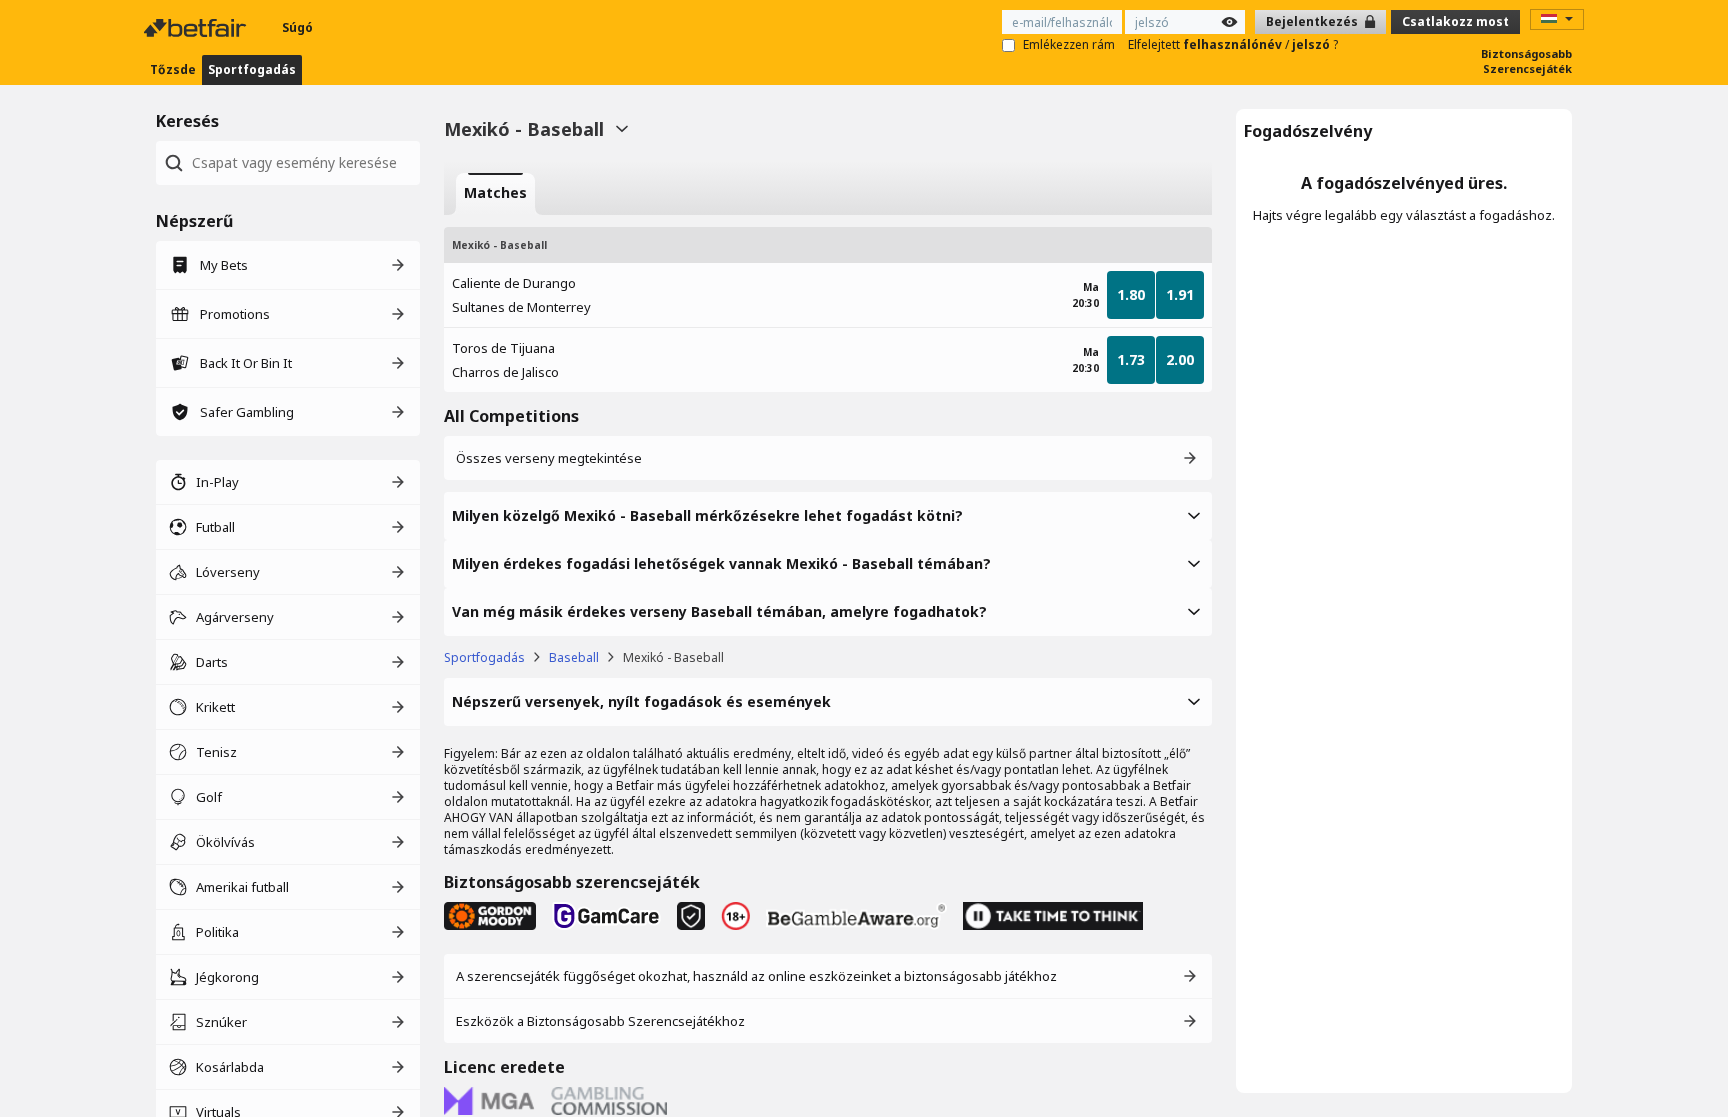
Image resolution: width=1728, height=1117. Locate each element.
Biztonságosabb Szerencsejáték (1526, 61)
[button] (828, 516)
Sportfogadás (252, 69)
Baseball (574, 657)
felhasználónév (1234, 44)
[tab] (495, 194)
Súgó (297, 27)
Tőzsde (173, 69)
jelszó (1312, 44)
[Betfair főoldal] (197, 28)
